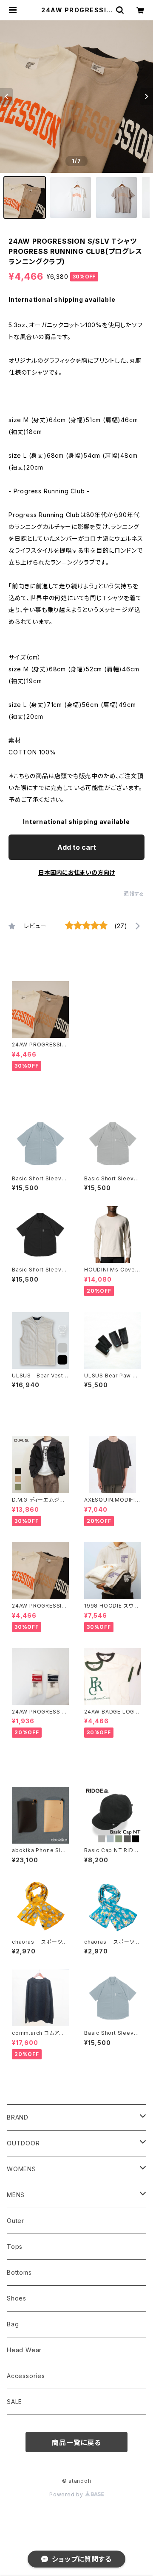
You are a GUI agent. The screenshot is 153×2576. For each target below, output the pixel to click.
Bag (13, 2324)
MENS (16, 2195)
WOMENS (21, 2169)
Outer (16, 2221)
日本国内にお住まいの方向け (76, 872)
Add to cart (77, 847)
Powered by (67, 2494)
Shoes (17, 2298)
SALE (14, 2402)
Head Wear (24, 2350)
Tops (15, 2246)
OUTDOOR (23, 2143)
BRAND (18, 2117)
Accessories (26, 2376)
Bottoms (19, 2272)
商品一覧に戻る (76, 2442)
